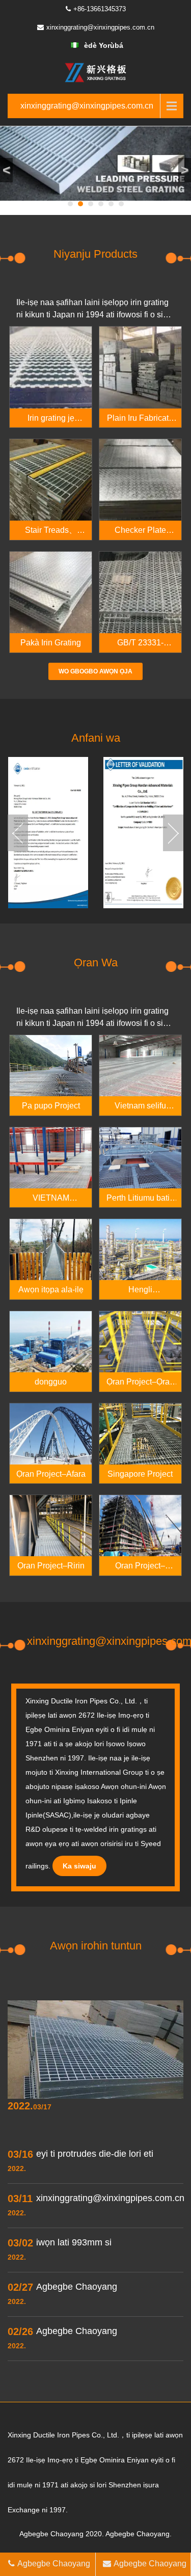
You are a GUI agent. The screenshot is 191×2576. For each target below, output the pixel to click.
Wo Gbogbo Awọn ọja (95, 671)
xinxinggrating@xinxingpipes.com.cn (100, 27)
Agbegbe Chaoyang (54, 2564)
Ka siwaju (79, 1866)
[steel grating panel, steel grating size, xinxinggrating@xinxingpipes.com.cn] (96, 72)
